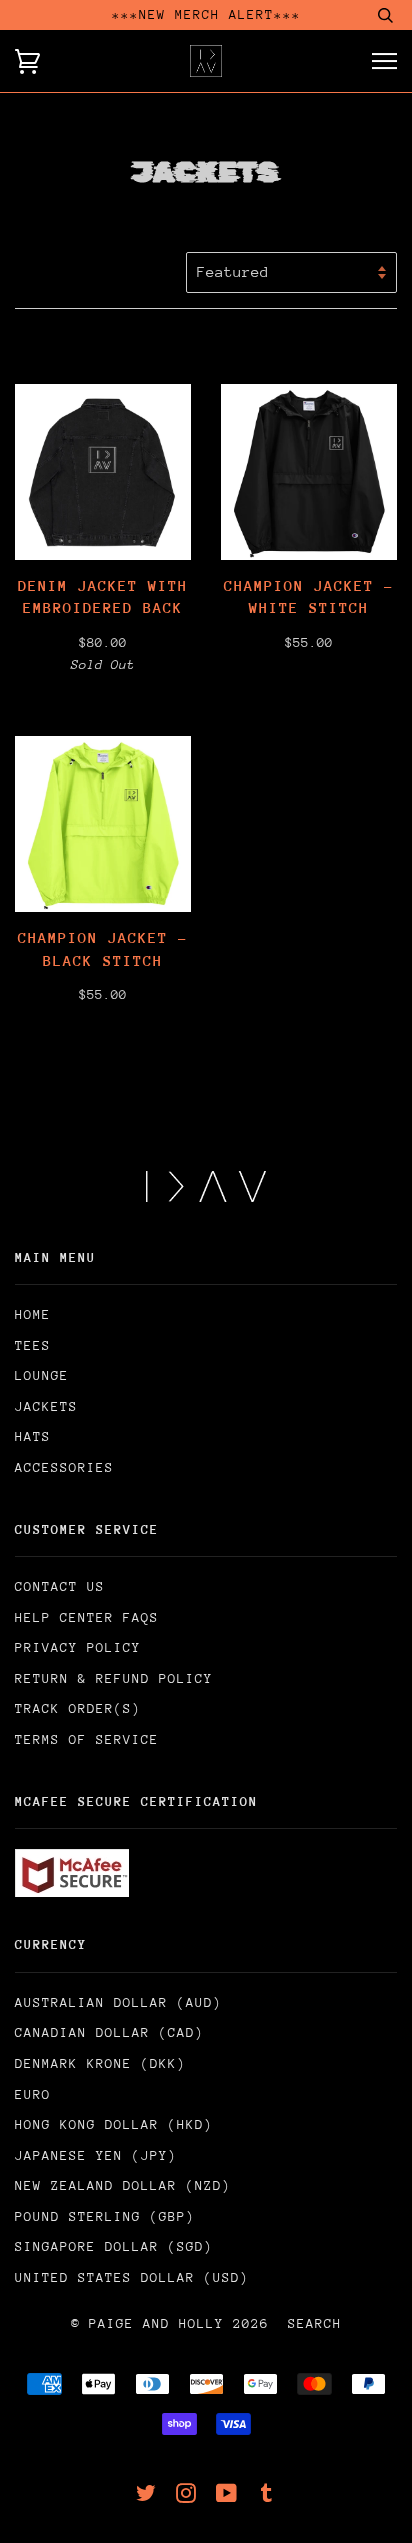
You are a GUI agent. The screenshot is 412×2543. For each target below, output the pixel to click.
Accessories (64, 1467)
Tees (33, 1345)
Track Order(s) (78, 1708)
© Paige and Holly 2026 (170, 2323)
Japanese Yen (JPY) (96, 2155)
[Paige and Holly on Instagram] (186, 2496)
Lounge (42, 1375)
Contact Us (60, 1586)
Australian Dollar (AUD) (118, 2002)
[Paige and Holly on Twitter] (146, 2496)
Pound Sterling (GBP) (105, 2216)
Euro (33, 2094)
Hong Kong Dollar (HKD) (114, 2124)
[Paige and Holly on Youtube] (227, 2496)
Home (33, 1314)
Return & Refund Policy (114, 1678)
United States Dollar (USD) (132, 2277)
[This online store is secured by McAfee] (72, 1892)
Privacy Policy (78, 1647)
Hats (33, 1436)
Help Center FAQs (87, 1617)
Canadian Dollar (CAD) (109, 2032)
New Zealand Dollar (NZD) (123, 2185)
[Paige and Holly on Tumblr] (267, 2496)
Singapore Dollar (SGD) (114, 2246)
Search (315, 2323)
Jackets (46, 1406)
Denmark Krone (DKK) (100, 2063)
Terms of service (87, 1739)
